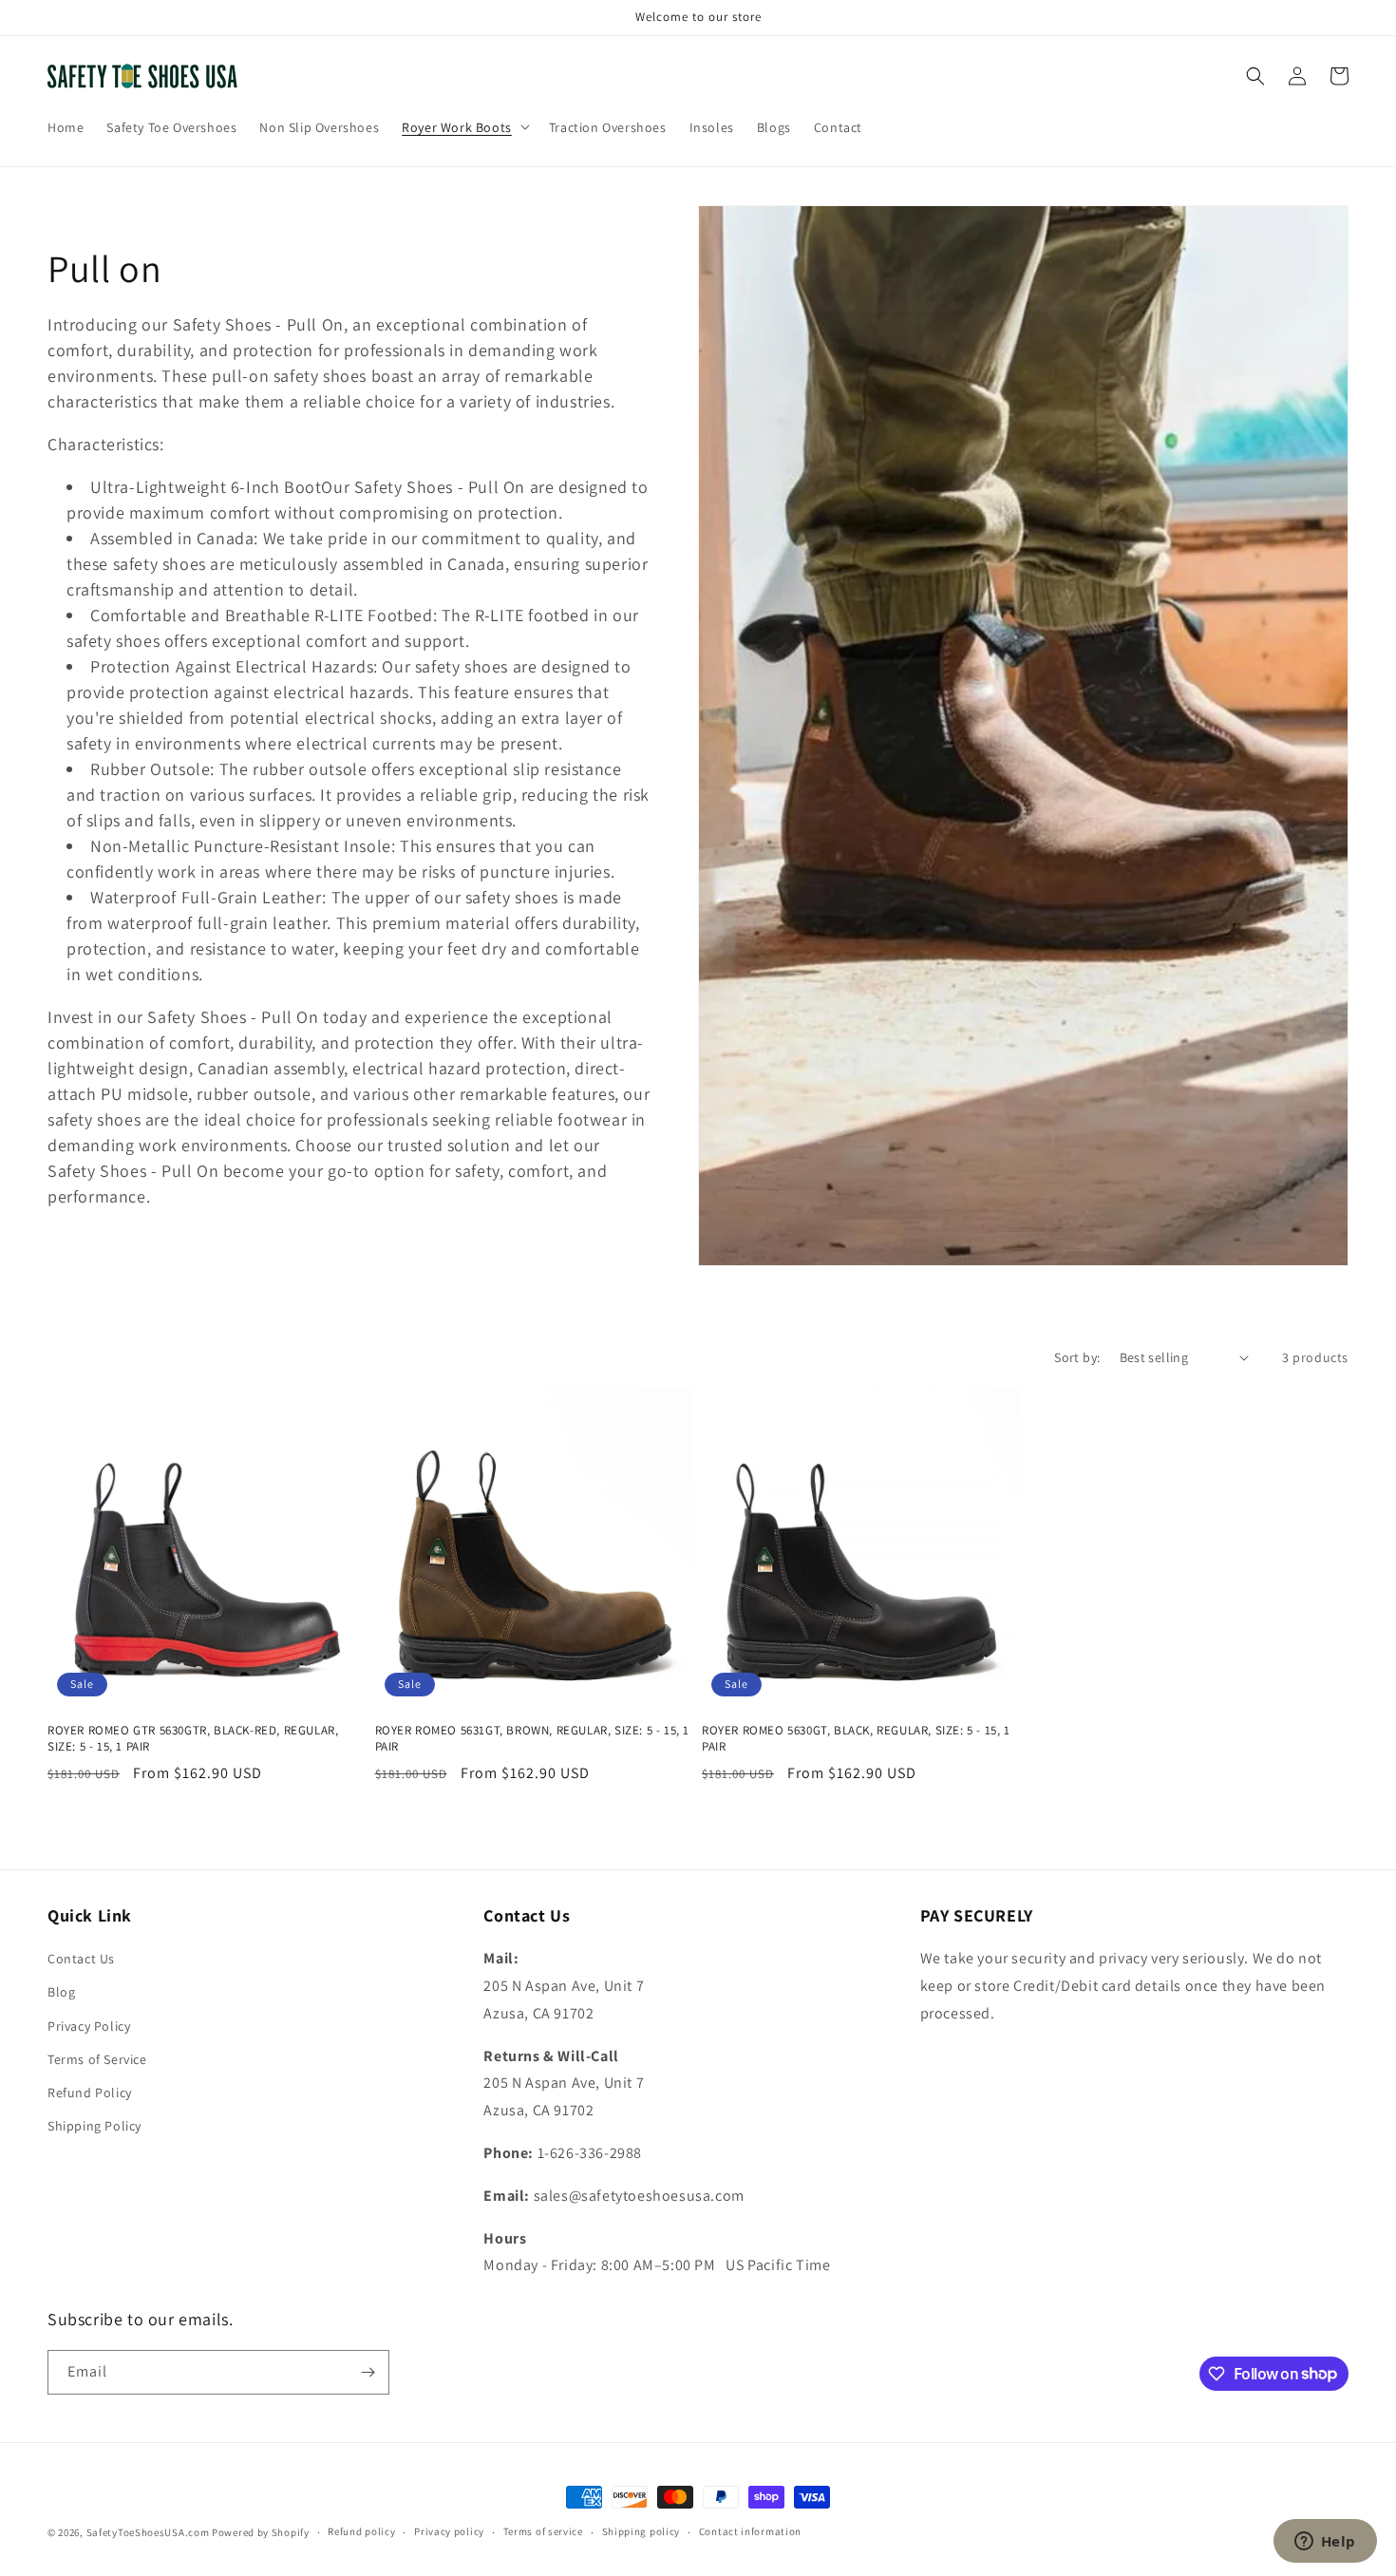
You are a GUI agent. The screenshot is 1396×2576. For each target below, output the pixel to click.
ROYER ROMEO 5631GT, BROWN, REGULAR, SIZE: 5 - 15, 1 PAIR (533, 1739)
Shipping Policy (94, 2126)
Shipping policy (641, 2531)
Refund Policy (90, 2093)
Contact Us (81, 1959)
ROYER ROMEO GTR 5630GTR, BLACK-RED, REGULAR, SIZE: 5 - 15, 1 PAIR (193, 1739)
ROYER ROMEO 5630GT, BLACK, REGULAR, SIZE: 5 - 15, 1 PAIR (856, 1739)
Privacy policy (449, 2531)
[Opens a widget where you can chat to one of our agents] (1325, 2543)
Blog (61, 1992)
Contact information (750, 2531)
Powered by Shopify (261, 2532)
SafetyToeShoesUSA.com (148, 2532)
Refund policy (361, 2531)
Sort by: (1077, 1357)
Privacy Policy (89, 2026)
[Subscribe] (368, 2372)
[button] (464, 126)
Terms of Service (97, 2059)
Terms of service (543, 2531)
